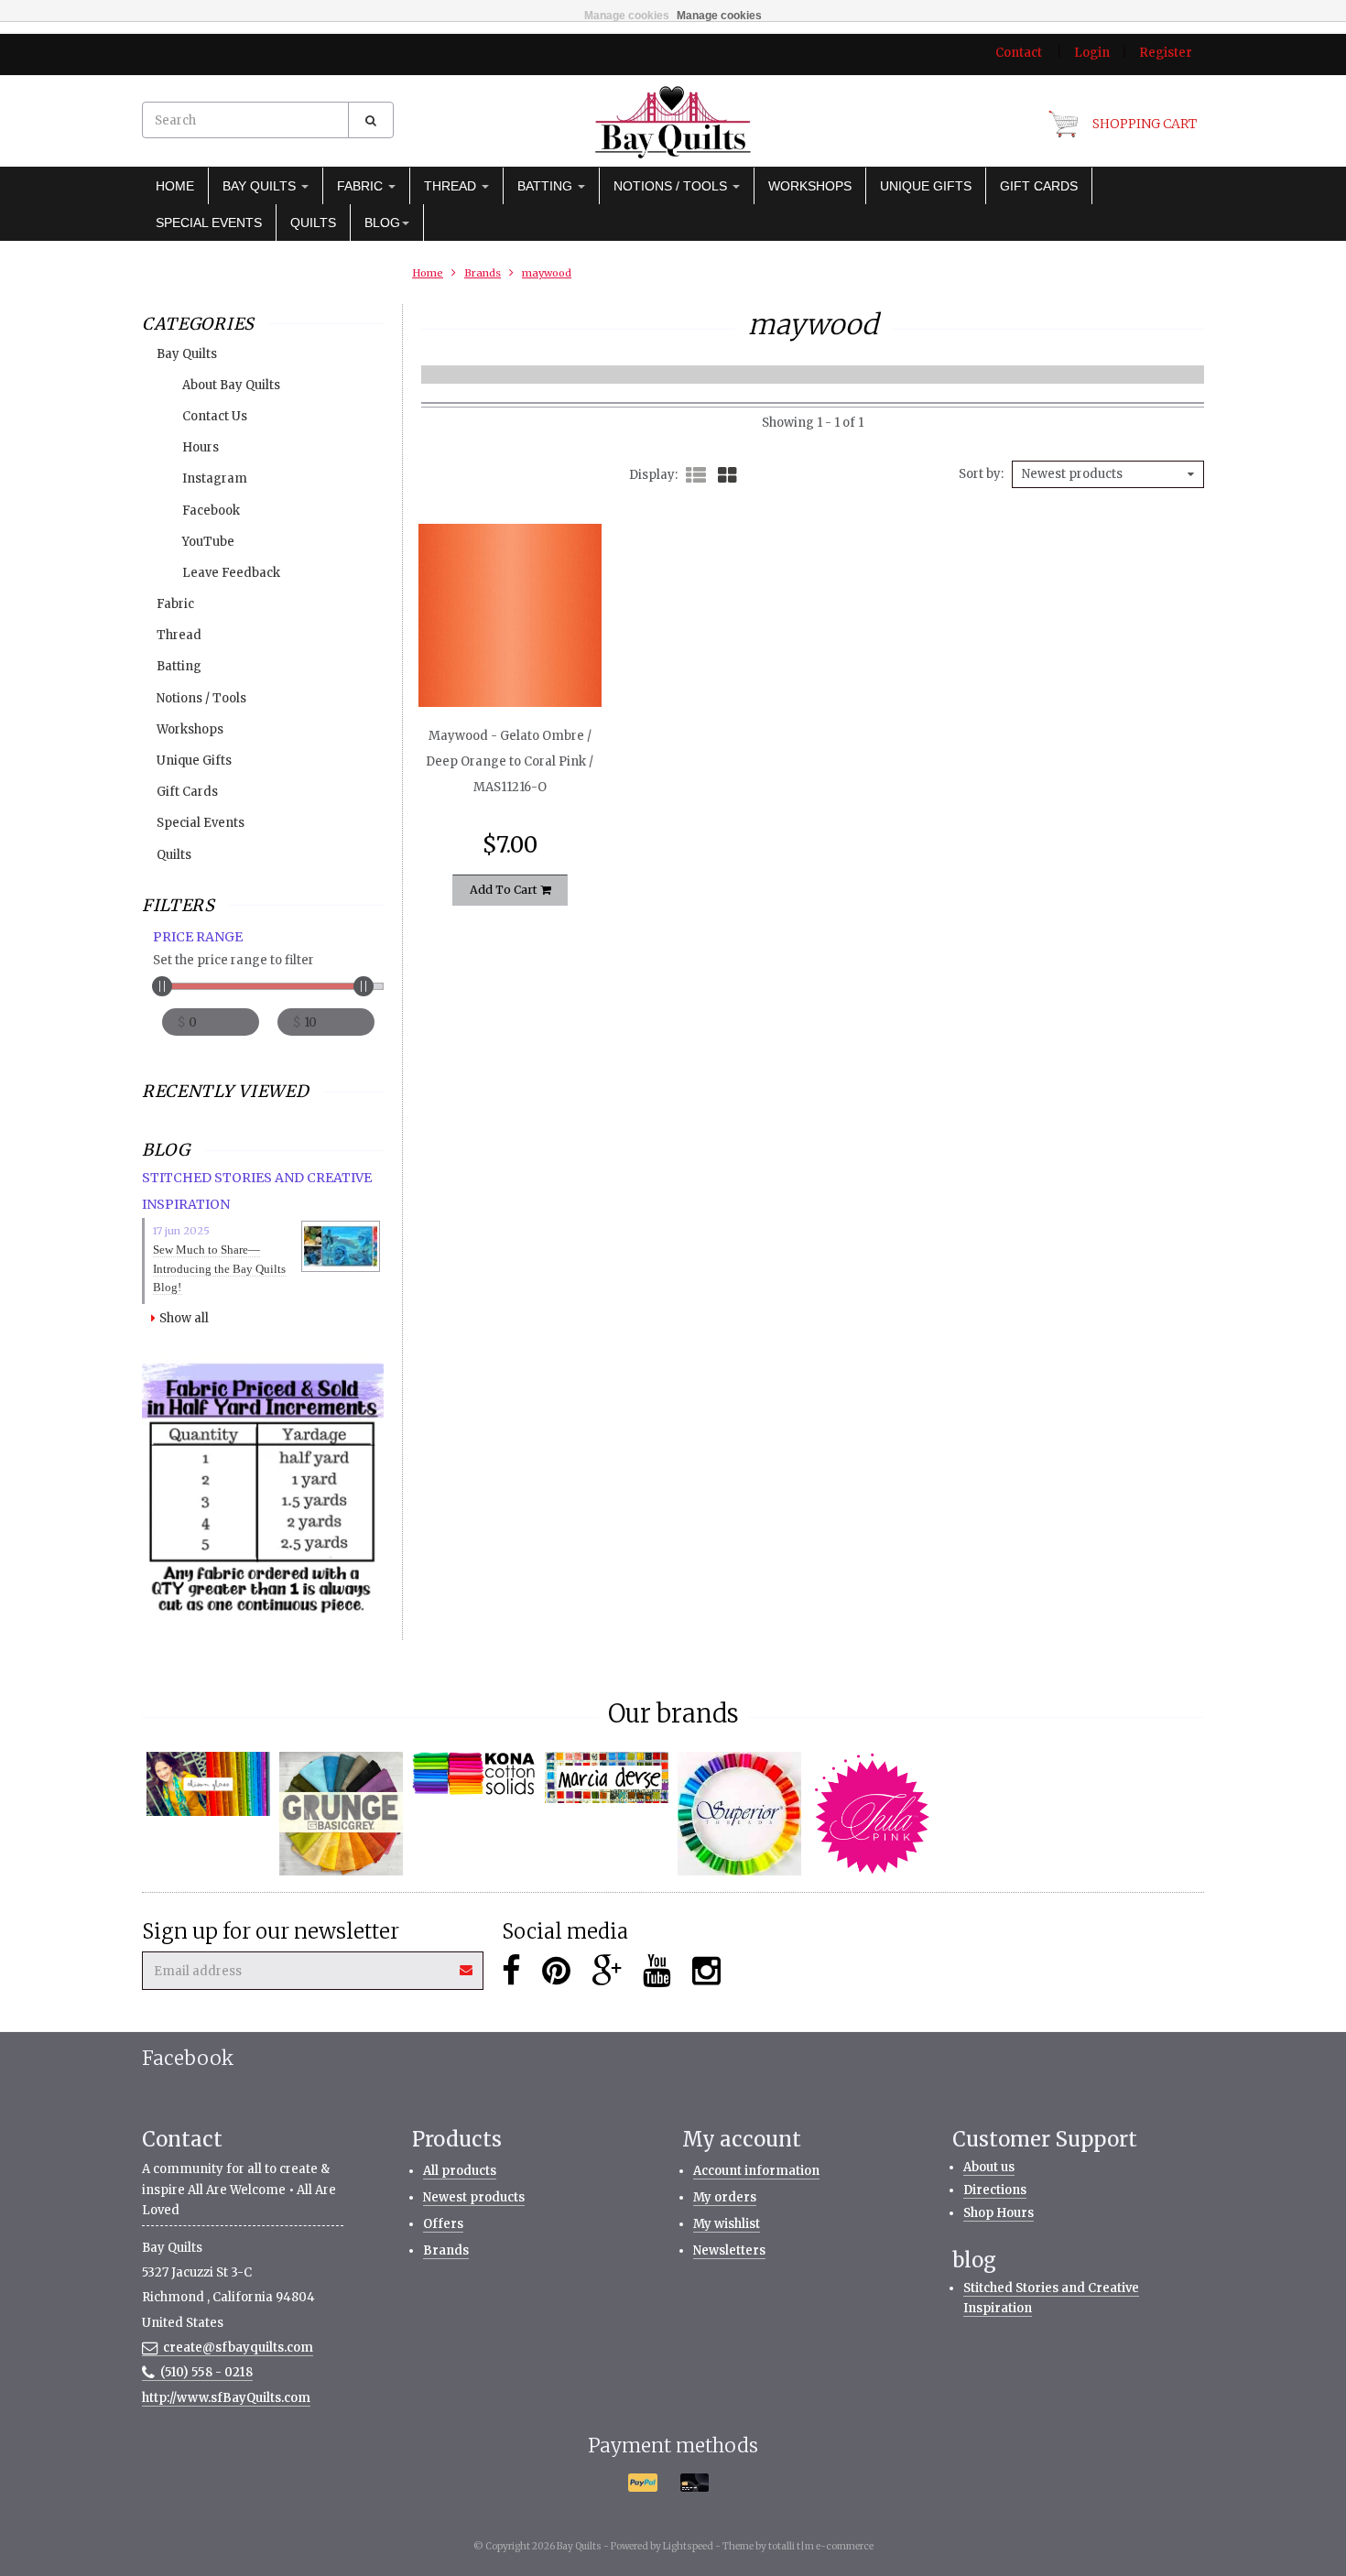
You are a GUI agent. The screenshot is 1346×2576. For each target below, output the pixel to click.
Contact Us (215, 416)
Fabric (362, 186)
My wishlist (727, 2224)
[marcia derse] (607, 1777)
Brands (483, 273)
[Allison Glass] (208, 1783)
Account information (756, 2171)
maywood (547, 273)
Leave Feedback (231, 573)
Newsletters (729, 2250)
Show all (184, 1318)
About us (989, 2167)
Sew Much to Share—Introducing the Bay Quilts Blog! (219, 1269)
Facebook (211, 511)
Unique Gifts (926, 186)
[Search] (371, 120)
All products (460, 2171)
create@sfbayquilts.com (238, 2348)
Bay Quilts (261, 186)
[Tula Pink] (872, 1814)
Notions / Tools (672, 186)
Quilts (313, 223)
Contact (1019, 53)
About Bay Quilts (231, 385)
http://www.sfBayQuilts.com (226, 2398)
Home (175, 186)
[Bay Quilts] (673, 122)
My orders (725, 2197)
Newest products (474, 2197)
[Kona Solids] (474, 1774)
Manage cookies (627, 16)
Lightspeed (688, 2546)
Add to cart (505, 890)
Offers (443, 2224)
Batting (547, 186)
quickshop (510, 668)
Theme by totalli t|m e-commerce (798, 2546)
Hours (201, 447)
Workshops (810, 186)
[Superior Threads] (739, 1814)
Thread (452, 186)
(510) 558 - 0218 (206, 2372)
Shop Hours (999, 2213)
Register (1166, 53)
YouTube (208, 542)
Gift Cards (1039, 186)
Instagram (215, 478)
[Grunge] (341, 1814)
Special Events (209, 223)
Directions (995, 2190)
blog (382, 223)
